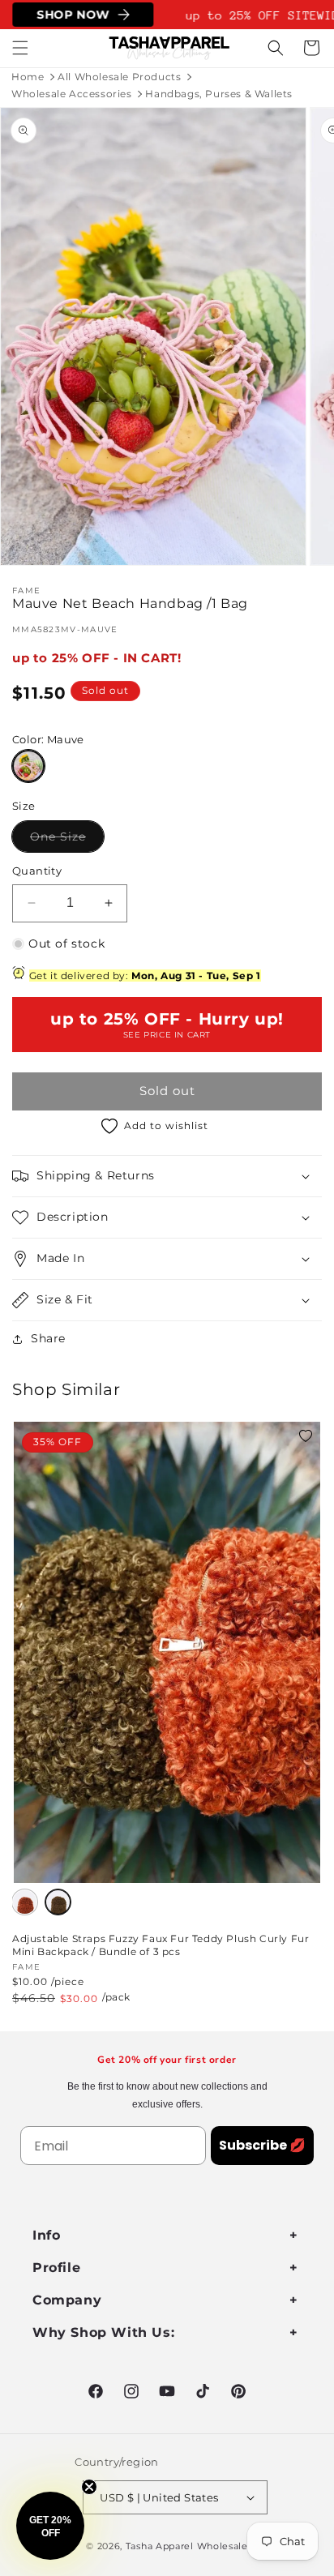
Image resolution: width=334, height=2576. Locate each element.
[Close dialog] (315, 1209)
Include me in (246, 1345)
